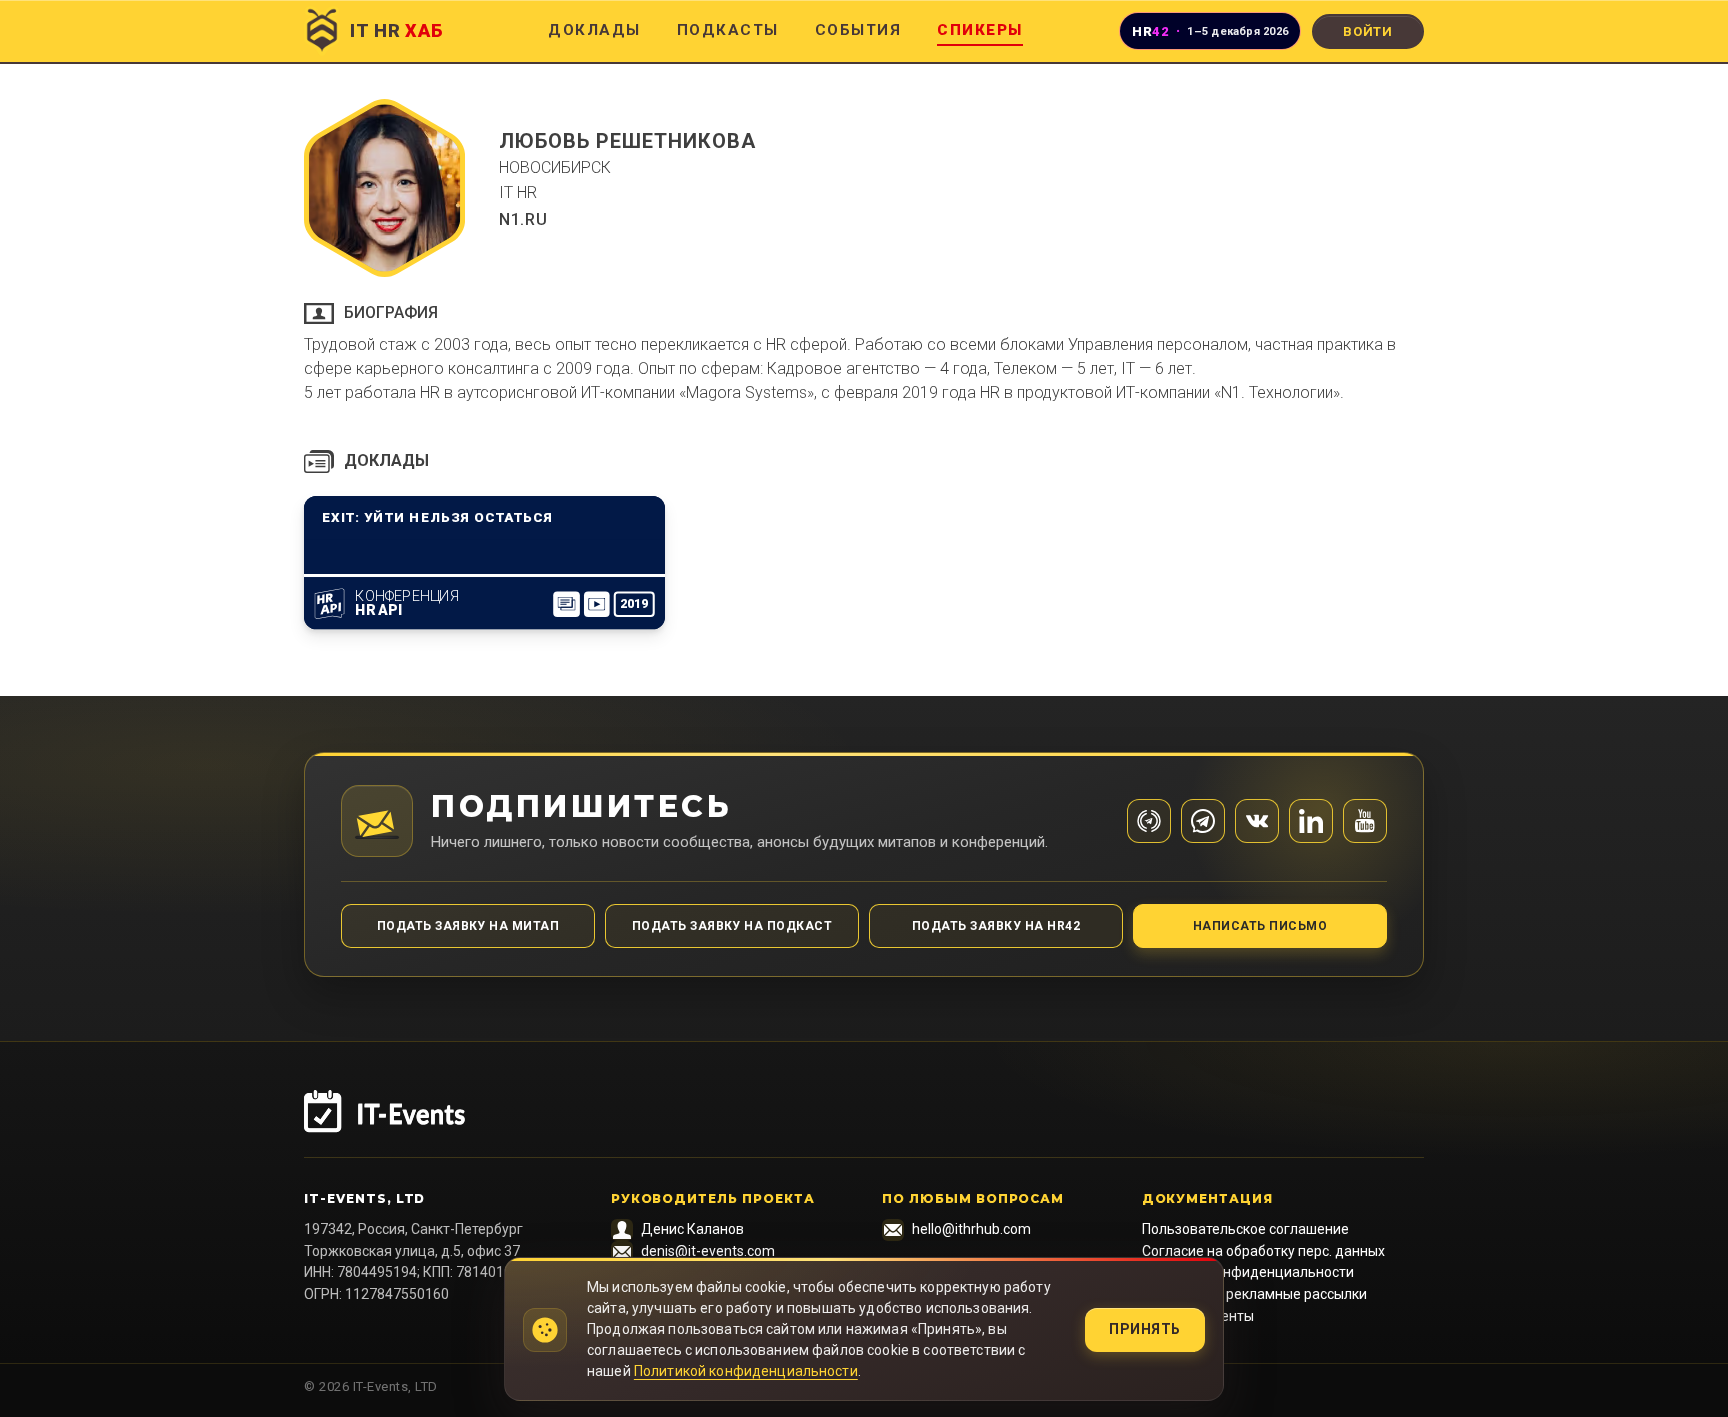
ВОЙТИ (1368, 31)
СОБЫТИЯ (858, 30)
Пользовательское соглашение (1245, 1229)
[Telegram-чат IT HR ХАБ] (1203, 821)
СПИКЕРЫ (980, 30)
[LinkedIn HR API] (1311, 821)
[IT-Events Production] (864, 1124)
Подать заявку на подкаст (732, 926)
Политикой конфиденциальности (746, 1371)
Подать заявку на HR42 (996, 926)
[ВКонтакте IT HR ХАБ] (1257, 821)
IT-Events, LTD (364, 1198)
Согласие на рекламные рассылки (1254, 1294)
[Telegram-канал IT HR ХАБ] (1149, 821)
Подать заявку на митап (468, 926)
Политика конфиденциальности (1248, 1272)
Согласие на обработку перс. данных (1263, 1251)
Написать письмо (1260, 926)
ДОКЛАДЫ (594, 30)
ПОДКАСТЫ (728, 30)
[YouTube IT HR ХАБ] (1365, 821)
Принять (1145, 1329)
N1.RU (523, 219)
